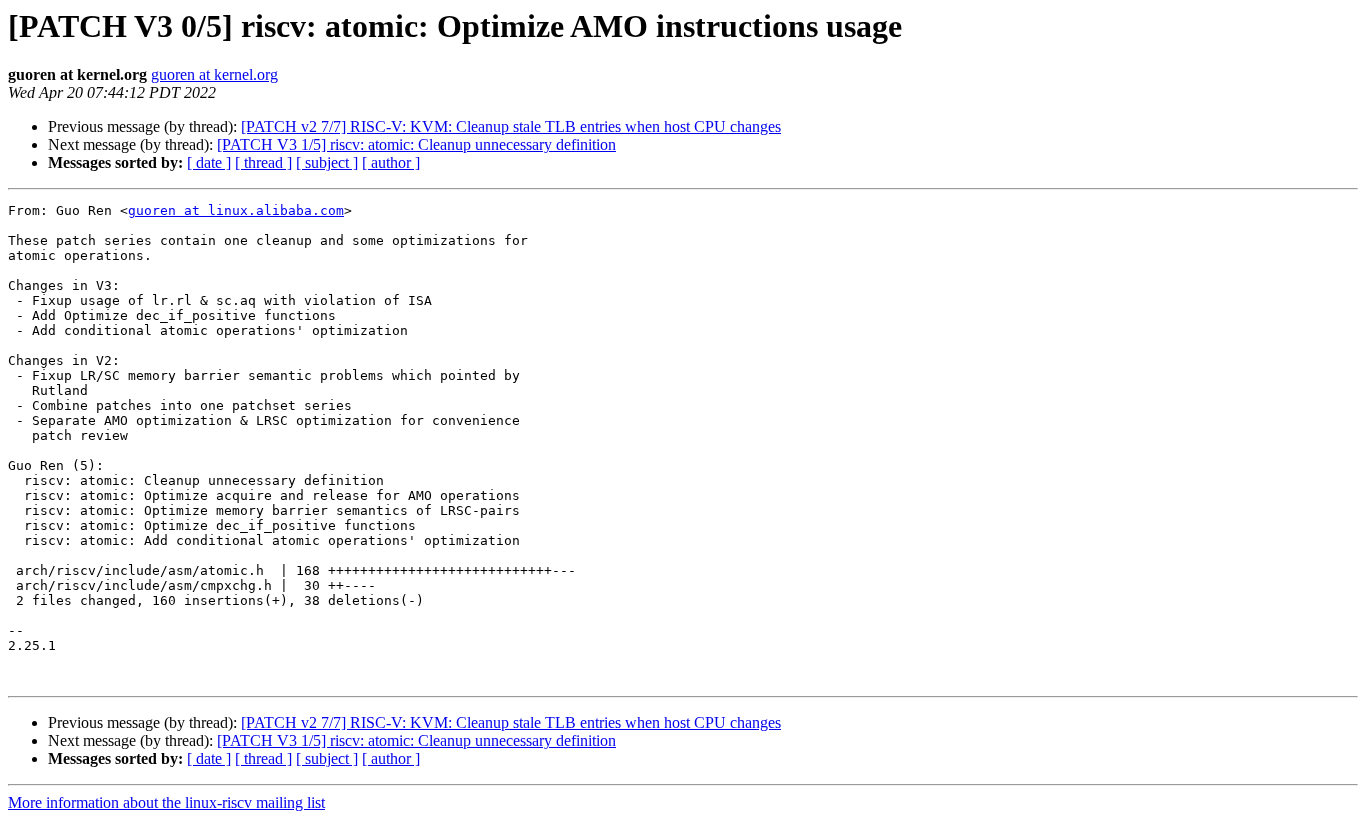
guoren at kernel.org (214, 74)
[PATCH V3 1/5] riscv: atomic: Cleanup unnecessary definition (416, 144)
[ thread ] (263, 162)
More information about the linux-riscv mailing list (166, 802)
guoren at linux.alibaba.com (236, 210)
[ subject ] (327, 162)
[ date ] (209, 162)
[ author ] (391, 162)
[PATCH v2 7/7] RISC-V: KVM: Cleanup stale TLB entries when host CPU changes (511, 126)
